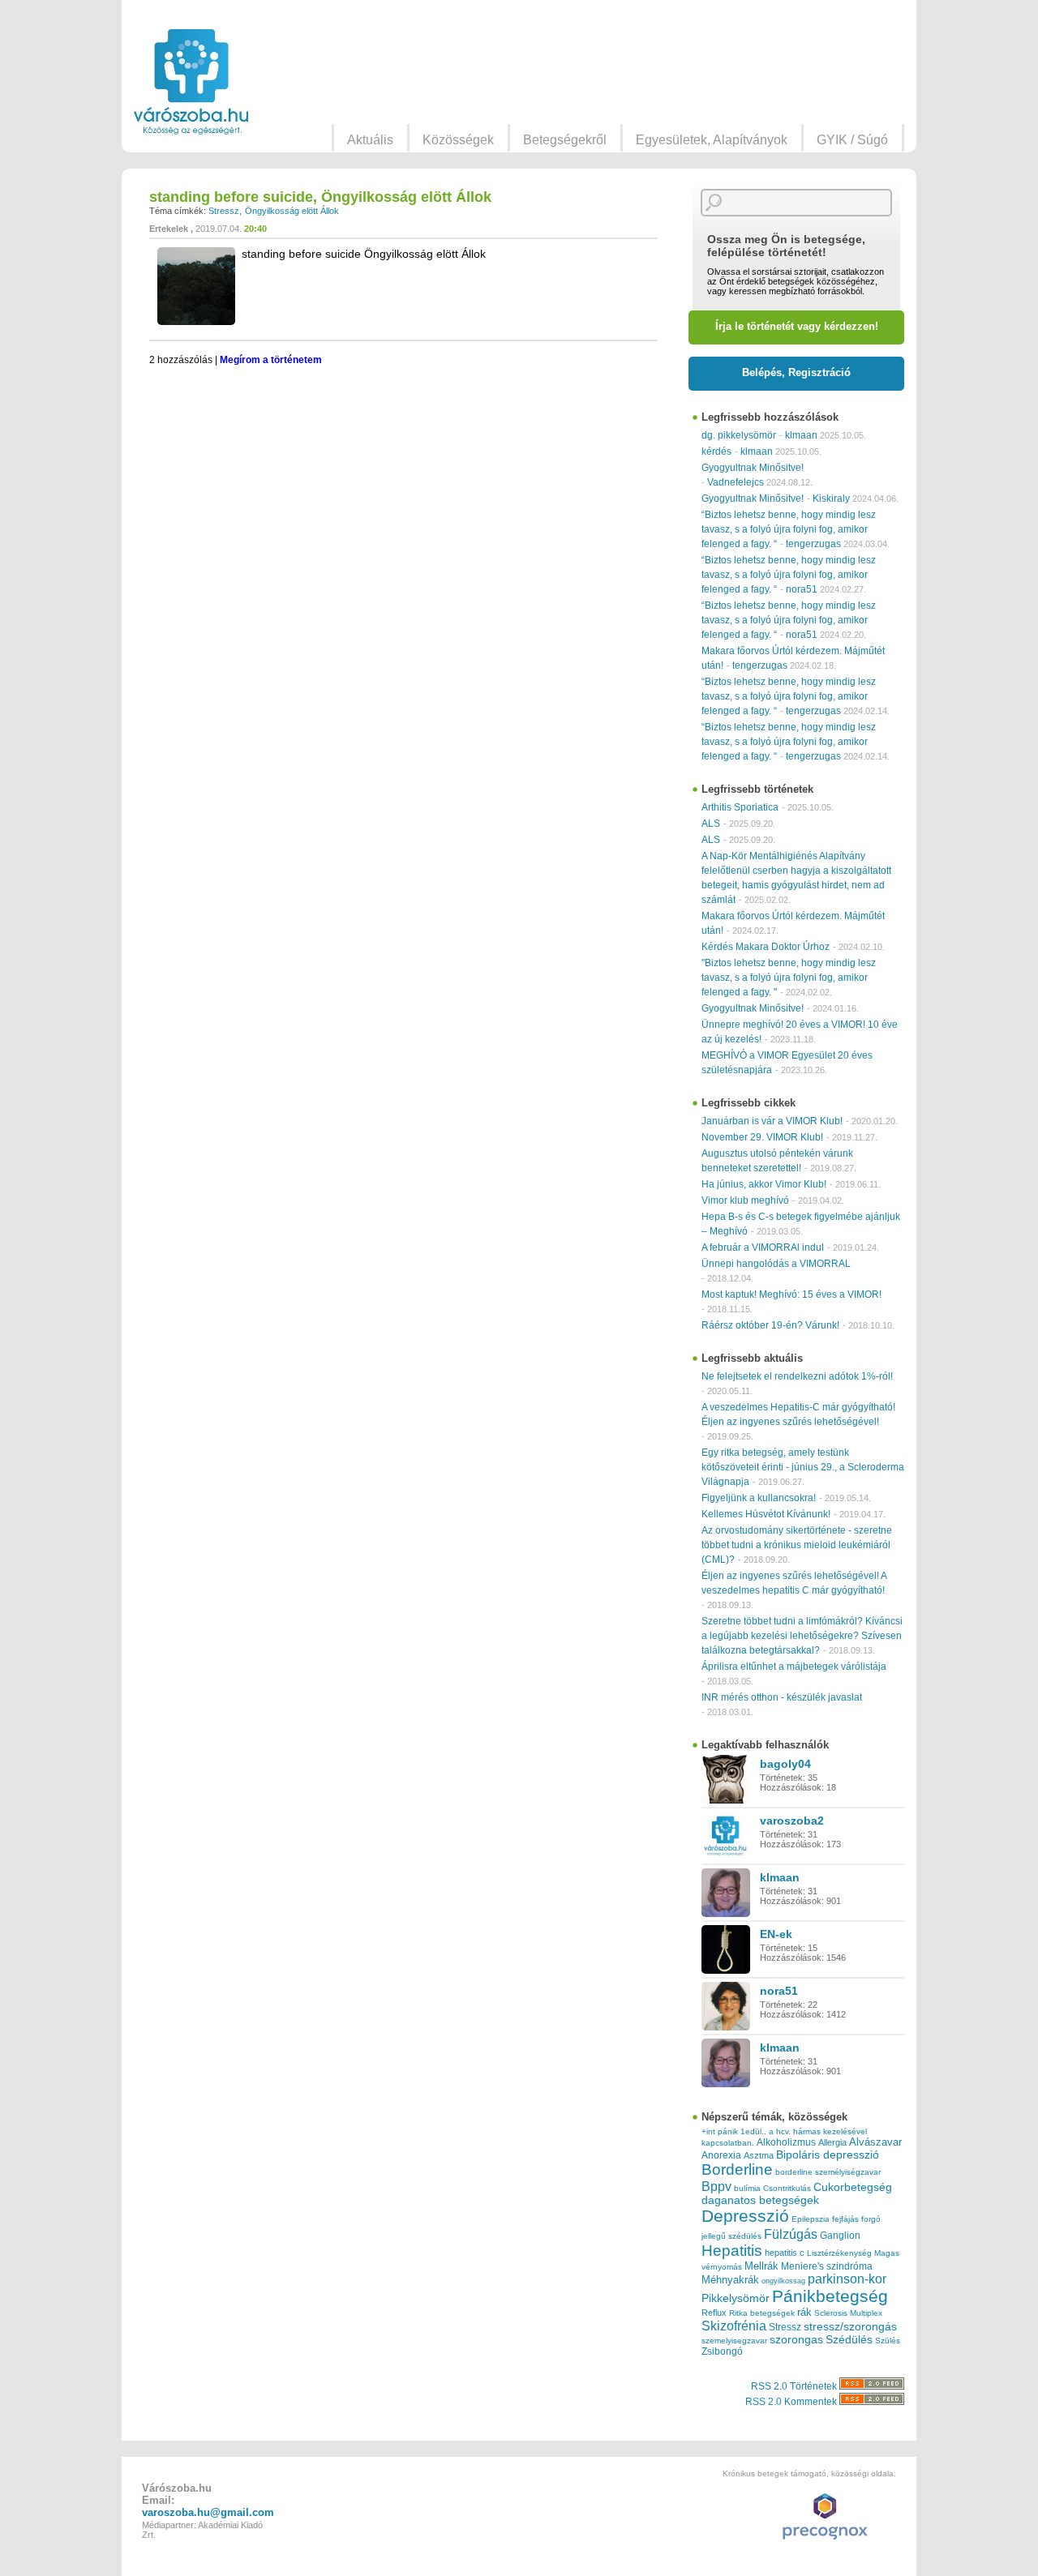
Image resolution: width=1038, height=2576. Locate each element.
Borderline (737, 2169)
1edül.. (753, 2131)
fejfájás (845, 2219)
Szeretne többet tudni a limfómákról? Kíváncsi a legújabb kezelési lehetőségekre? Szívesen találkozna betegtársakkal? (802, 1636)
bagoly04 (785, 1764)
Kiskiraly (831, 499)
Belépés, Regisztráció (796, 372)
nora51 (802, 589)
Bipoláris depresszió (828, 2155)
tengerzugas (813, 544)
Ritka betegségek (762, 2313)
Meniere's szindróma (827, 2266)
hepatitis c (785, 2253)
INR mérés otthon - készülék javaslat (782, 1697)
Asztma (759, 2155)
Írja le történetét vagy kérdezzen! (797, 326)
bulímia (747, 2188)
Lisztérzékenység (839, 2253)
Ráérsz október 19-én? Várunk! (770, 1325)
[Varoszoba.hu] (191, 82)
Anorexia (721, 2155)
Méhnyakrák (730, 2280)
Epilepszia (811, 2219)
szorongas (796, 2340)
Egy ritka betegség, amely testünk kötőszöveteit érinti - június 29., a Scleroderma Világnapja (803, 1467)
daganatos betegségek (760, 2200)
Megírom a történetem (271, 360)
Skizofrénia (734, 2326)
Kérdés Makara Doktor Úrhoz (766, 947)
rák (804, 2313)
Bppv (716, 2186)
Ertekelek (169, 229)
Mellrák (761, 2266)
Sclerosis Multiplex (848, 2313)
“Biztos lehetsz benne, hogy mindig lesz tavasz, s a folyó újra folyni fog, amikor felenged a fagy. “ (789, 529)
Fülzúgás (791, 2234)
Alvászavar (875, 2142)
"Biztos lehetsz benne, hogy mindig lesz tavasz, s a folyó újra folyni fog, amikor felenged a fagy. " (789, 978)
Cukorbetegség (853, 2187)
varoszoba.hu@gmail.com (208, 2512)
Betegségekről (565, 140)
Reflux (714, 2313)
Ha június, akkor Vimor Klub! (764, 1184)
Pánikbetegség (830, 2296)
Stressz (224, 211)
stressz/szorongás (850, 2326)
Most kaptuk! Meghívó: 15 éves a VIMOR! (791, 1294)
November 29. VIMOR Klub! (762, 1137)
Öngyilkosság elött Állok (292, 211)
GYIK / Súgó (852, 140)
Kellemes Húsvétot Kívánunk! (766, 1514)
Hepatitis (732, 2251)
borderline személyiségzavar (828, 2172)
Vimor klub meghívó (745, 1200)
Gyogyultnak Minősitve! (753, 468)
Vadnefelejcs (736, 482)
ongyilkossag (783, 2281)
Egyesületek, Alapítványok (712, 140)
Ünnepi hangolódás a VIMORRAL (776, 1264)
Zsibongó (722, 2351)
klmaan (801, 435)
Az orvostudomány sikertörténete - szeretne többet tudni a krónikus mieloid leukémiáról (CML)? (797, 1545)
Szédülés (849, 2340)
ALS (711, 824)
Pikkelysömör (736, 2298)
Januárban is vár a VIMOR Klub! (772, 1121)
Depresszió (745, 2216)
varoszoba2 (792, 1821)
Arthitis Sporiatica (740, 807)
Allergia (832, 2142)
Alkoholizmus (786, 2142)
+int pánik (720, 2131)
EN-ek (776, 1934)
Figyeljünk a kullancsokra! (759, 1498)
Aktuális (370, 140)
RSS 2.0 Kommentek (792, 2402)
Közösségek (458, 140)
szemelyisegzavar (734, 2341)
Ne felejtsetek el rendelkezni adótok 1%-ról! (797, 1376)
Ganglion (840, 2236)
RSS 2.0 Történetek (795, 2386)
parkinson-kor (847, 2279)
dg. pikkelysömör (739, 435)
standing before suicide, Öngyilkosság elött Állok (320, 197)
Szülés (888, 2341)
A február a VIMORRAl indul (763, 1247)
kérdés (716, 451)
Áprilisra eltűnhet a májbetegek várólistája (794, 1667)
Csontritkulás (787, 2188)
